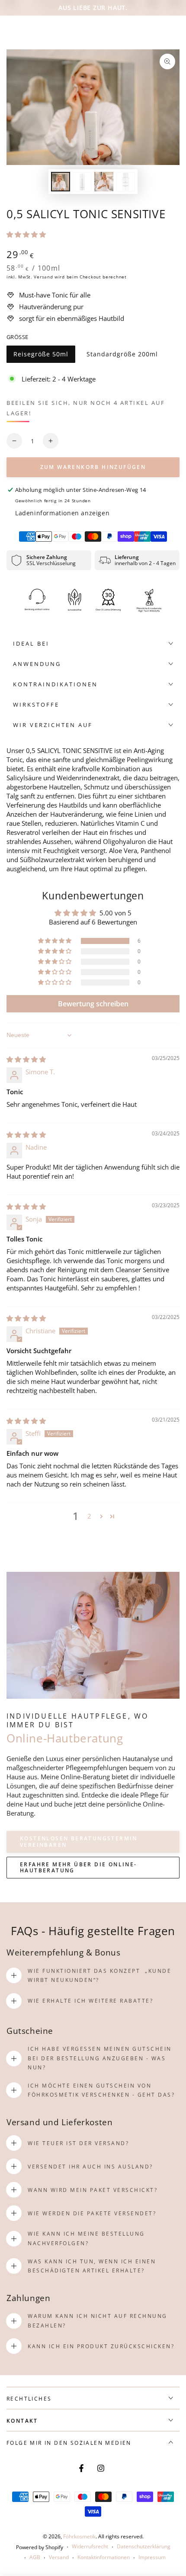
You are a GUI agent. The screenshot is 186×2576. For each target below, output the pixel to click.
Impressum (152, 2557)
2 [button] (89, 1516)
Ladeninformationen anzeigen (62, 513)
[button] (26, 234)
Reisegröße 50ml (41, 356)
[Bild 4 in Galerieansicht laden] (125, 182)
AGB (35, 2557)
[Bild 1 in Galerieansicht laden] (61, 182)
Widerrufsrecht (90, 2547)
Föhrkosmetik (79, 2536)
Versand (43, 277)
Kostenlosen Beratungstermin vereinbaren (79, 1841)
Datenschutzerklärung (144, 2547)
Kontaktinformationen (104, 2557)
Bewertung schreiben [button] (93, 1004)
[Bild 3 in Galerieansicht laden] (104, 182)
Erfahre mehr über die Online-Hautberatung (79, 1867)
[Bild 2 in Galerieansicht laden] (82, 182)
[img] (26, 1059)
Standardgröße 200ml (122, 356)
